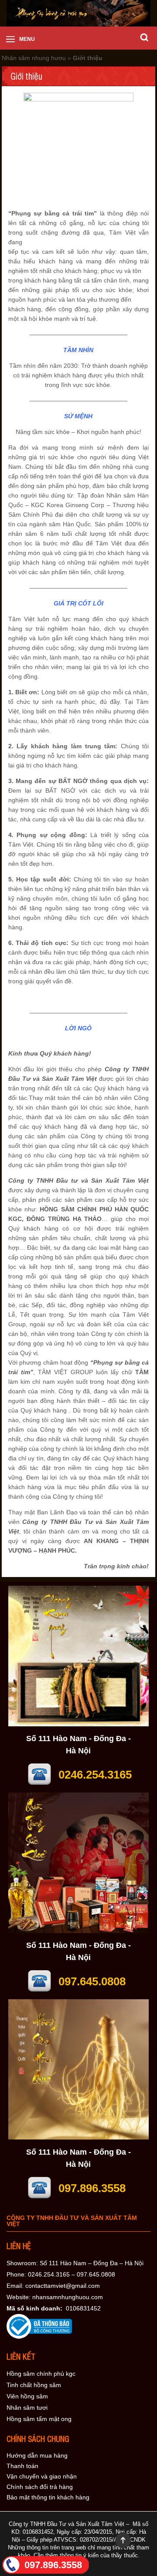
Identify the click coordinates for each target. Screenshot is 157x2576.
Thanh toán (22, 2466)
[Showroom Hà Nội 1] (79, 1724)
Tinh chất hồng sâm (34, 2385)
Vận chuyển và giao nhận (42, 2476)
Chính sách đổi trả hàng (40, 2487)
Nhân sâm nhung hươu (34, 58)
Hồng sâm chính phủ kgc (41, 2374)
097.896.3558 (53, 2565)
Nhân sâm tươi (27, 2408)
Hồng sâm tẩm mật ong (39, 2419)
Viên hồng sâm (27, 2396)
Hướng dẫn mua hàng (37, 2455)
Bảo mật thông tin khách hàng (48, 2497)
